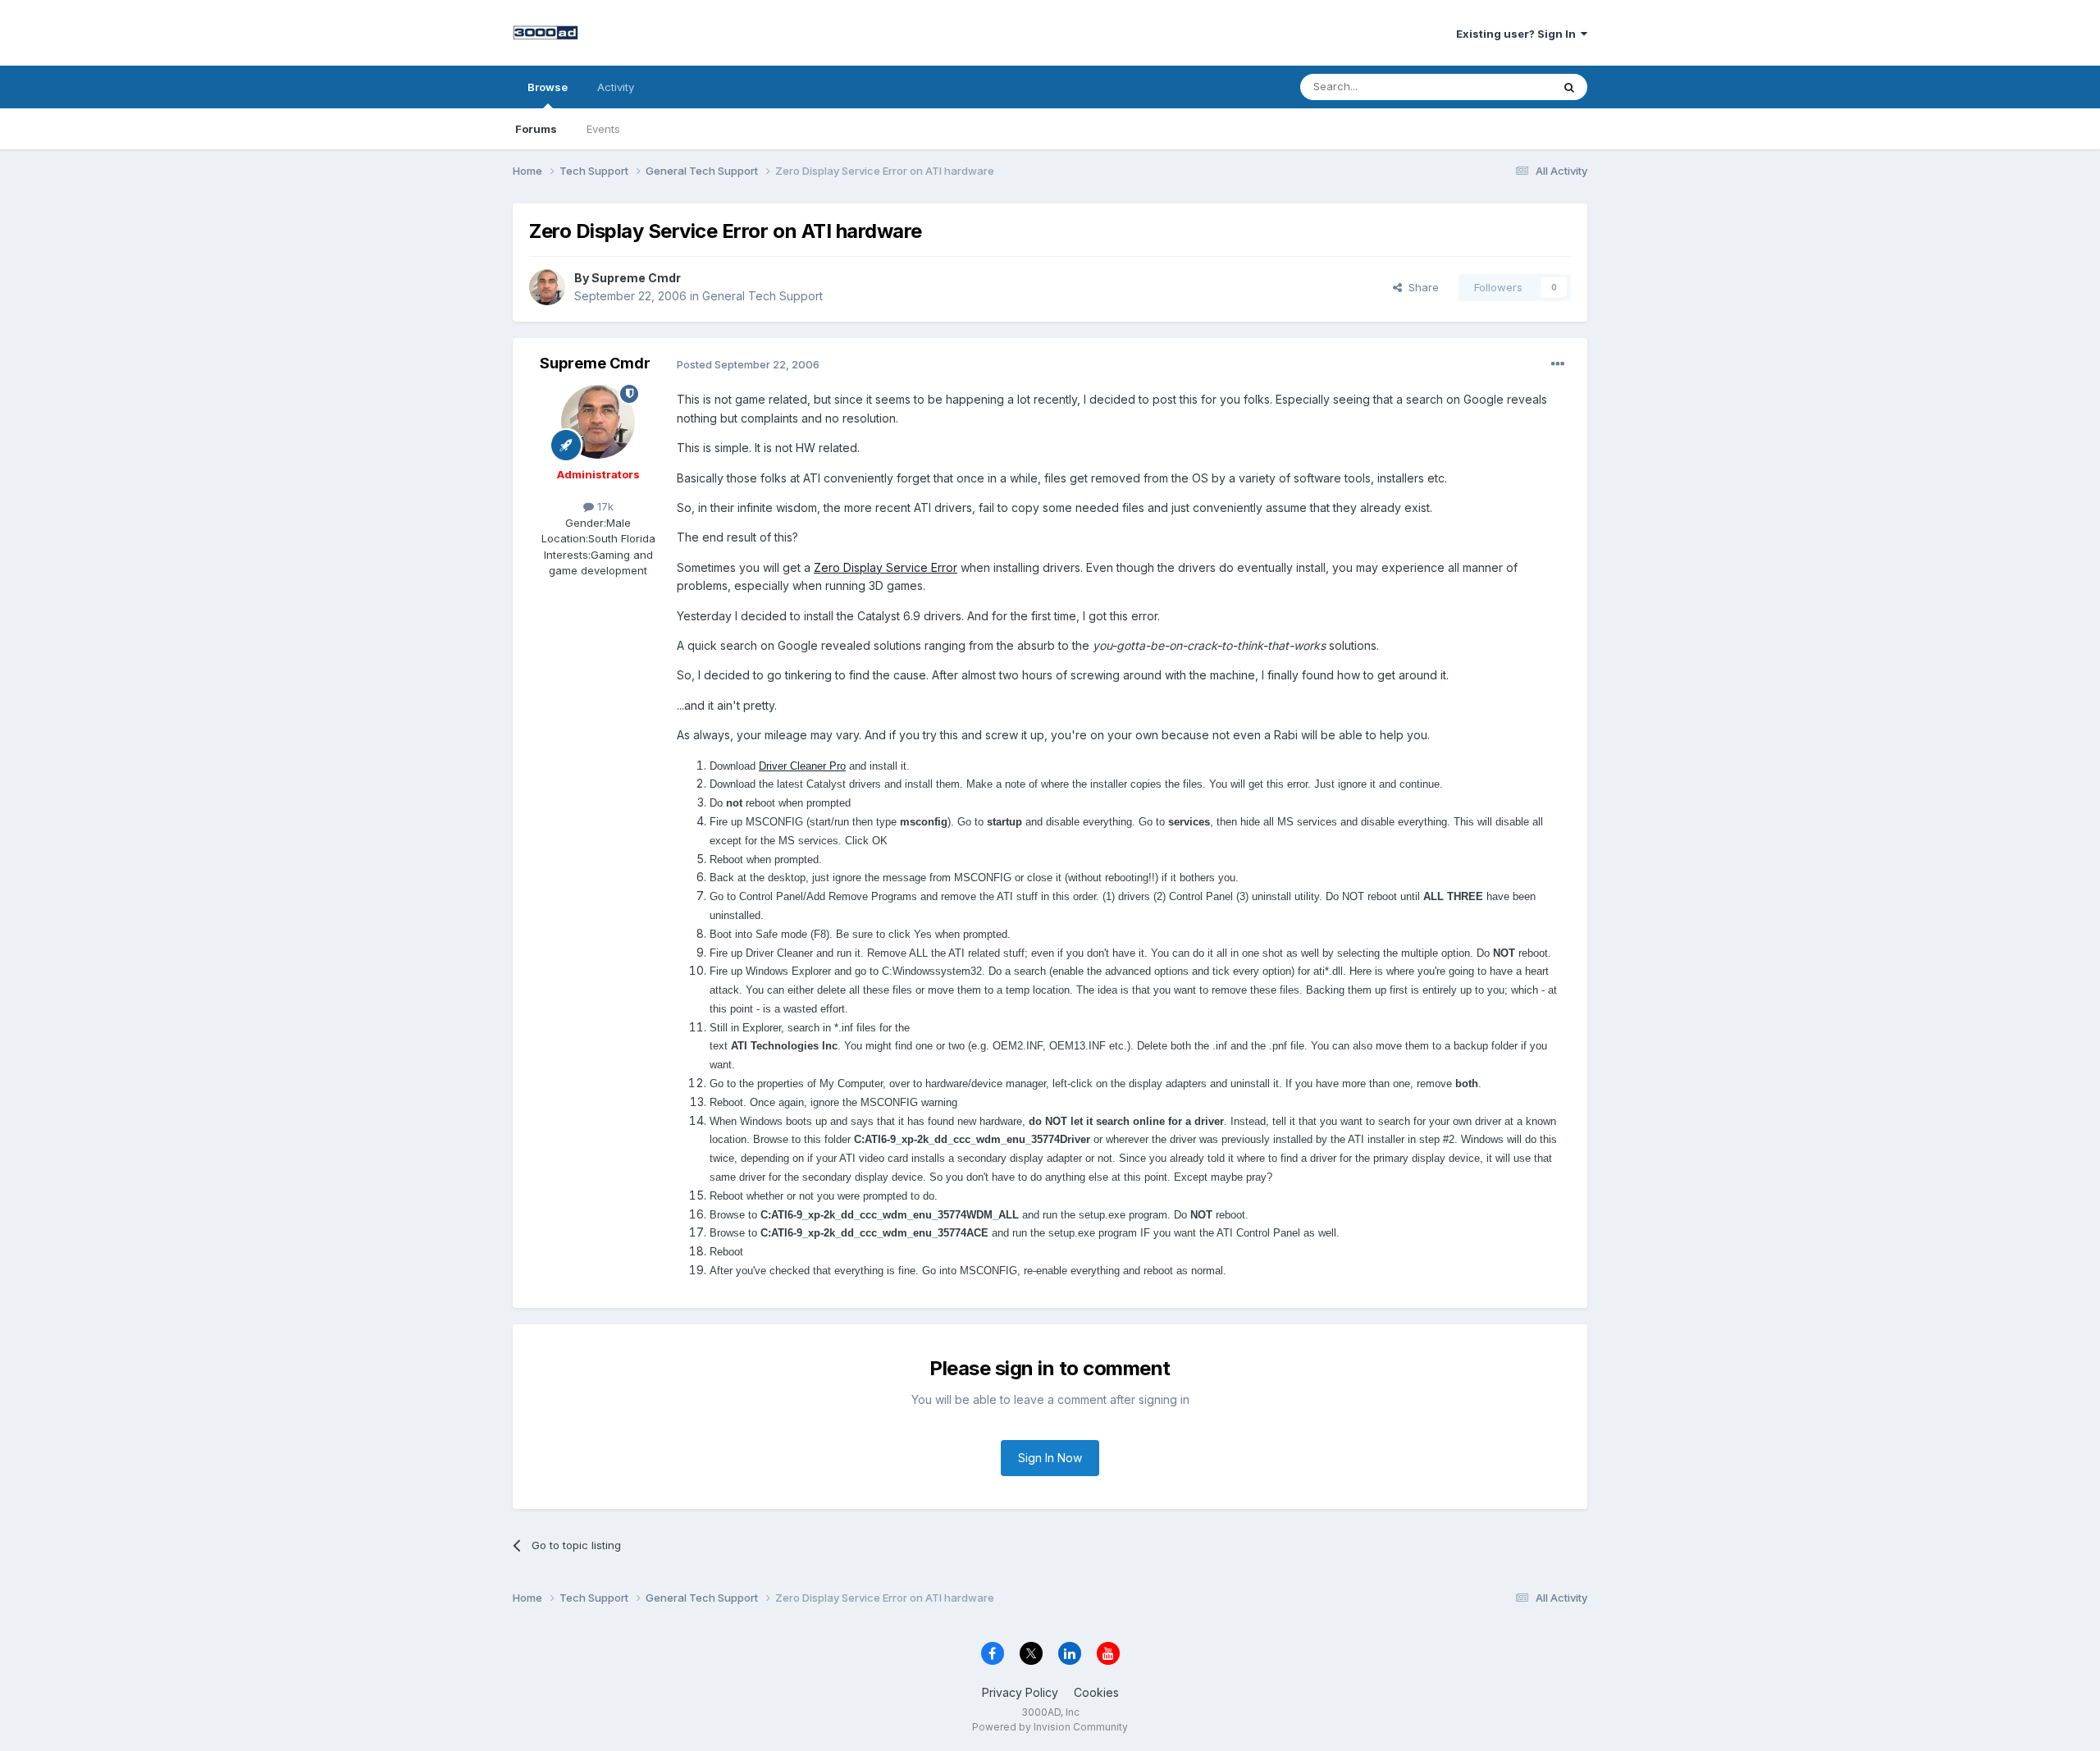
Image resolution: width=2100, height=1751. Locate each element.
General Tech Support (762, 296)
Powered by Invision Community (1050, 1727)
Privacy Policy (1020, 1692)
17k (604, 506)
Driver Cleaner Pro (802, 766)
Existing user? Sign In (1518, 34)
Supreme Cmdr (636, 278)
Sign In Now (1050, 1458)
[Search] (1569, 87)
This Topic (1503, 87)
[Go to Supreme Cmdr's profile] (547, 287)
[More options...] (1558, 364)
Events (603, 129)
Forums (536, 129)
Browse (548, 87)
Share (1420, 287)
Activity (616, 87)
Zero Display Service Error (886, 567)
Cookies (1096, 1692)
